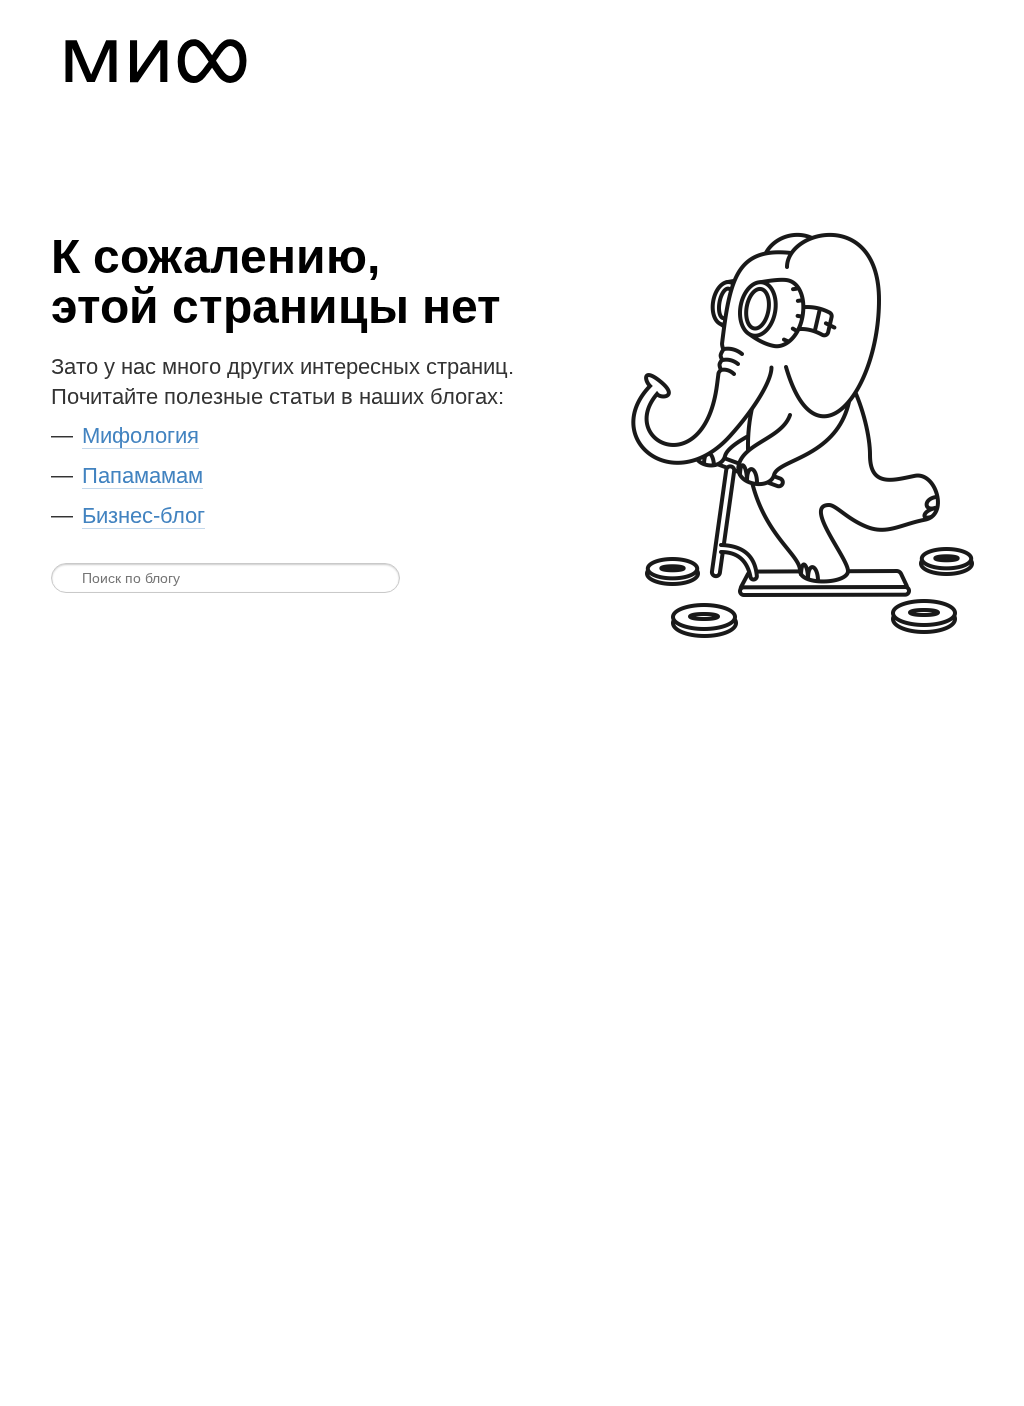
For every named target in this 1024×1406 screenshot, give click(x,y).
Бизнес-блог (143, 515)
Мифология (140, 435)
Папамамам (142, 475)
